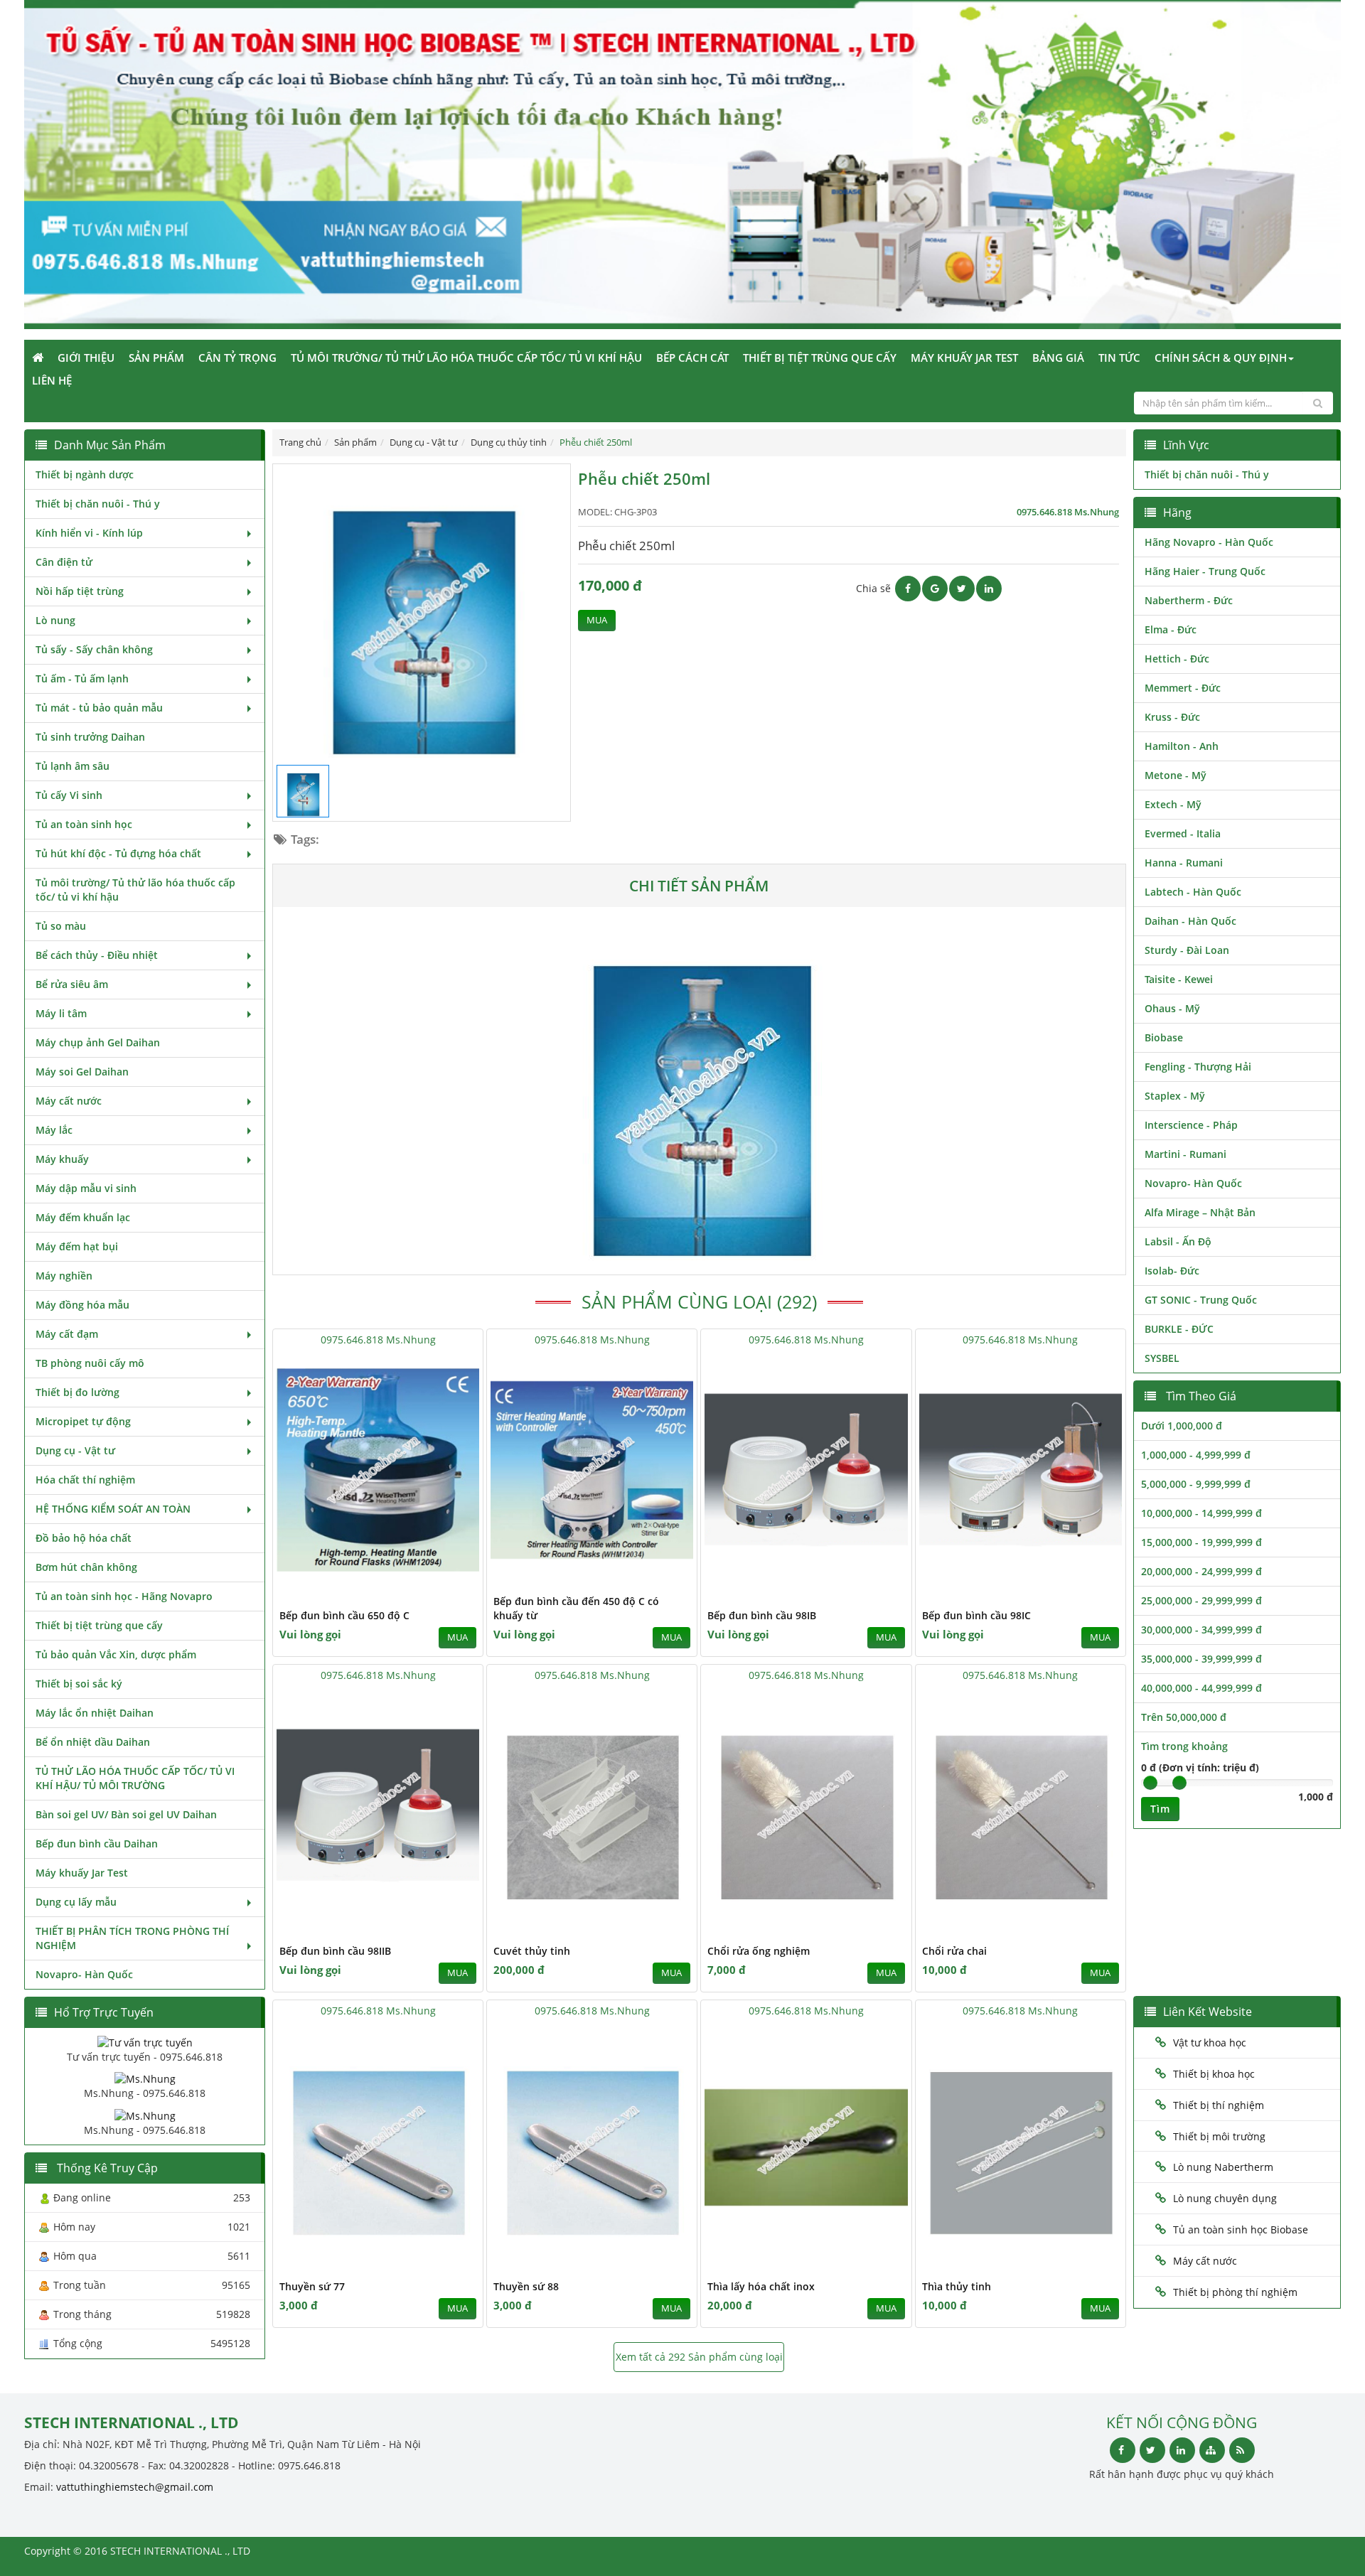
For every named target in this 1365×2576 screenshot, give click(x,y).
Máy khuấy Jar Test (964, 358)
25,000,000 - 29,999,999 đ (1201, 1600)
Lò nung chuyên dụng (1225, 2198)
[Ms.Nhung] (145, 2078)
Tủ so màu (61, 926)
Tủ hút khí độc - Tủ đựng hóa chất (118, 853)
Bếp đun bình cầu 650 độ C (344, 1615)
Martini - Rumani (1185, 1154)
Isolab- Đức (1172, 1271)
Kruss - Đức (1172, 717)
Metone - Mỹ (1176, 775)
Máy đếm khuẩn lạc (83, 1217)
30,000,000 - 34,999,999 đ (1201, 1630)
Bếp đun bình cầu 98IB (762, 1615)
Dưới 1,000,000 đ (1182, 1426)
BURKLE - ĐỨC (1179, 1329)
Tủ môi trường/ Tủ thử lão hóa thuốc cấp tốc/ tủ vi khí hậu (466, 358)
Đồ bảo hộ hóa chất (84, 1538)
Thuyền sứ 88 (526, 2286)
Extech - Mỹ (1173, 804)
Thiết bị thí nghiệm (1219, 2105)
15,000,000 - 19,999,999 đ (1201, 1542)
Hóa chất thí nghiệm (85, 1480)
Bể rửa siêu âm (72, 984)
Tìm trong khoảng (1184, 1746)
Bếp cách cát (692, 358)
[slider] (1150, 1783)
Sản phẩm (156, 358)
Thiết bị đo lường (77, 1392)
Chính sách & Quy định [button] (1221, 358)
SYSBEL (1162, 1358)
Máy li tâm (61, 1013)
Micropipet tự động (83, 1421)
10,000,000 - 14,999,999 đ (1201, 1513)
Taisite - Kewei (1179, 979)
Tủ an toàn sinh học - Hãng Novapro (124, 1596)
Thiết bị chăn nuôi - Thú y (98, 504)
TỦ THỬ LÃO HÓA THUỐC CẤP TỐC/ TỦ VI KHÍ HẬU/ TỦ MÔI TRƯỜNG (135, 1778)
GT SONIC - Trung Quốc (1201, 1300)
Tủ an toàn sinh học (84, 824)
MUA (597, 620)
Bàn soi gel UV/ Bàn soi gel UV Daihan (126, 1814)
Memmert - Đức (1183, 688)
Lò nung (55, 620)
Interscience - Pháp (1191, 1125)
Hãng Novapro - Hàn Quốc (1209, 542)
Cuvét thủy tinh (532, 1951)
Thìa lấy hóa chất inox (761, 2286)
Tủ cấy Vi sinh (69, 795)
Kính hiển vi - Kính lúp (89, 533)
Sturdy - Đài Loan (1187, 950)
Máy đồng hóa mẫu (82, 1305)
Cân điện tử (64, 562)
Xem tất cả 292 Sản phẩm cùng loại (699, 2357)
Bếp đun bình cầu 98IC (976, 1615)
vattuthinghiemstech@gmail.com (135, 2487)
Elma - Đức (1171, 629)
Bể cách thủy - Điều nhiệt (97, 955)
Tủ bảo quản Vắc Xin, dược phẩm (116, 1654)
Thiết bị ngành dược (85, 474)
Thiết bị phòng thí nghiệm (1235, 2292)
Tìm (1160, 1809)
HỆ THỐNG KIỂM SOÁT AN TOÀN (113, 1509)
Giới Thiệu (86, 358)
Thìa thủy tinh (957, 2286)
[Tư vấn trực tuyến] (145, 2042)
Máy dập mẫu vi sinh (86, 1188)
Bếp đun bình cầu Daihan (97, 1844)
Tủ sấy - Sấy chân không (94, 649)
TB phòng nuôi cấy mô (90, 1363)
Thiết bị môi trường (1219, 2136)
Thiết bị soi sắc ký (79, 1684)
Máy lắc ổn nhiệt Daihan (95, 1713)
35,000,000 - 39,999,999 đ (1201, 1659)
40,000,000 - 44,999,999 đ (1201, 1688)
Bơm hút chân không (86, 1567)
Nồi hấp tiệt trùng (80, 591)
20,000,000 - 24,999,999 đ (1201, 1571)
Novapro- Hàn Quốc (84, 1974)
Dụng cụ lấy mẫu (76, 1902)
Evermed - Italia (1183, 833)
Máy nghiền (64, 1276)
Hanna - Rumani (1184, 863)
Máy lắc (54, 1130)
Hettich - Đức (1177, 659)
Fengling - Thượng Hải (1198, 1067)
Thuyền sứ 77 (312, 2286)
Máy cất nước (69, 1101)
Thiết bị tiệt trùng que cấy (820, 358)
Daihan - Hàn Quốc (1190, 921)
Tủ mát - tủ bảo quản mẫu (99, 708)
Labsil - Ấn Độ (1178, 1241)
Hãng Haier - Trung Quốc (1205, 571)
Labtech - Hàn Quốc (1193, 892)
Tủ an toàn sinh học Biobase (1241, 2229)
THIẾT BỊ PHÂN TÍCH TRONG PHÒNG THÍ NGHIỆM (132, 1938)
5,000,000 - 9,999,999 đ (1196, 1484)
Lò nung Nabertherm (1223, 2167)
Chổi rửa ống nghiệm (759, 1951)
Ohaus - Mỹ (1172, 1008)
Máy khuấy (62, 1159)
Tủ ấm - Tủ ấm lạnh (82, 678)
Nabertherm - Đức (1189, 600)
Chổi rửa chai (954, 1951)
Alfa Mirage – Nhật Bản (1200, 1212)
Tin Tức (1119, 358)
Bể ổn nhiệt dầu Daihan (93, 1742)
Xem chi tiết (444, 1578)
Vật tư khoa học (1210, 2043)
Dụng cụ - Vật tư (75, 1450)
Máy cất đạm (67, 1334)
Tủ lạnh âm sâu (73, 766)
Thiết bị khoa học (1214, 2074)
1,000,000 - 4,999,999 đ (1196, 1455)
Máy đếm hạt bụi (77, 1246)
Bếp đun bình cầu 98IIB (335, 1951)
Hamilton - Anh (1182, 746)
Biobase (1164, 1037)
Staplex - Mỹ (1175, 1096)
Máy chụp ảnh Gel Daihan (98, 1042)
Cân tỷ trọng (237, 358)
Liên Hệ (52, 380)
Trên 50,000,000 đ (1184, 1717)
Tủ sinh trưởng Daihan (90, 737)
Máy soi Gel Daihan (82, 1072)
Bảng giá (1058, 358)
